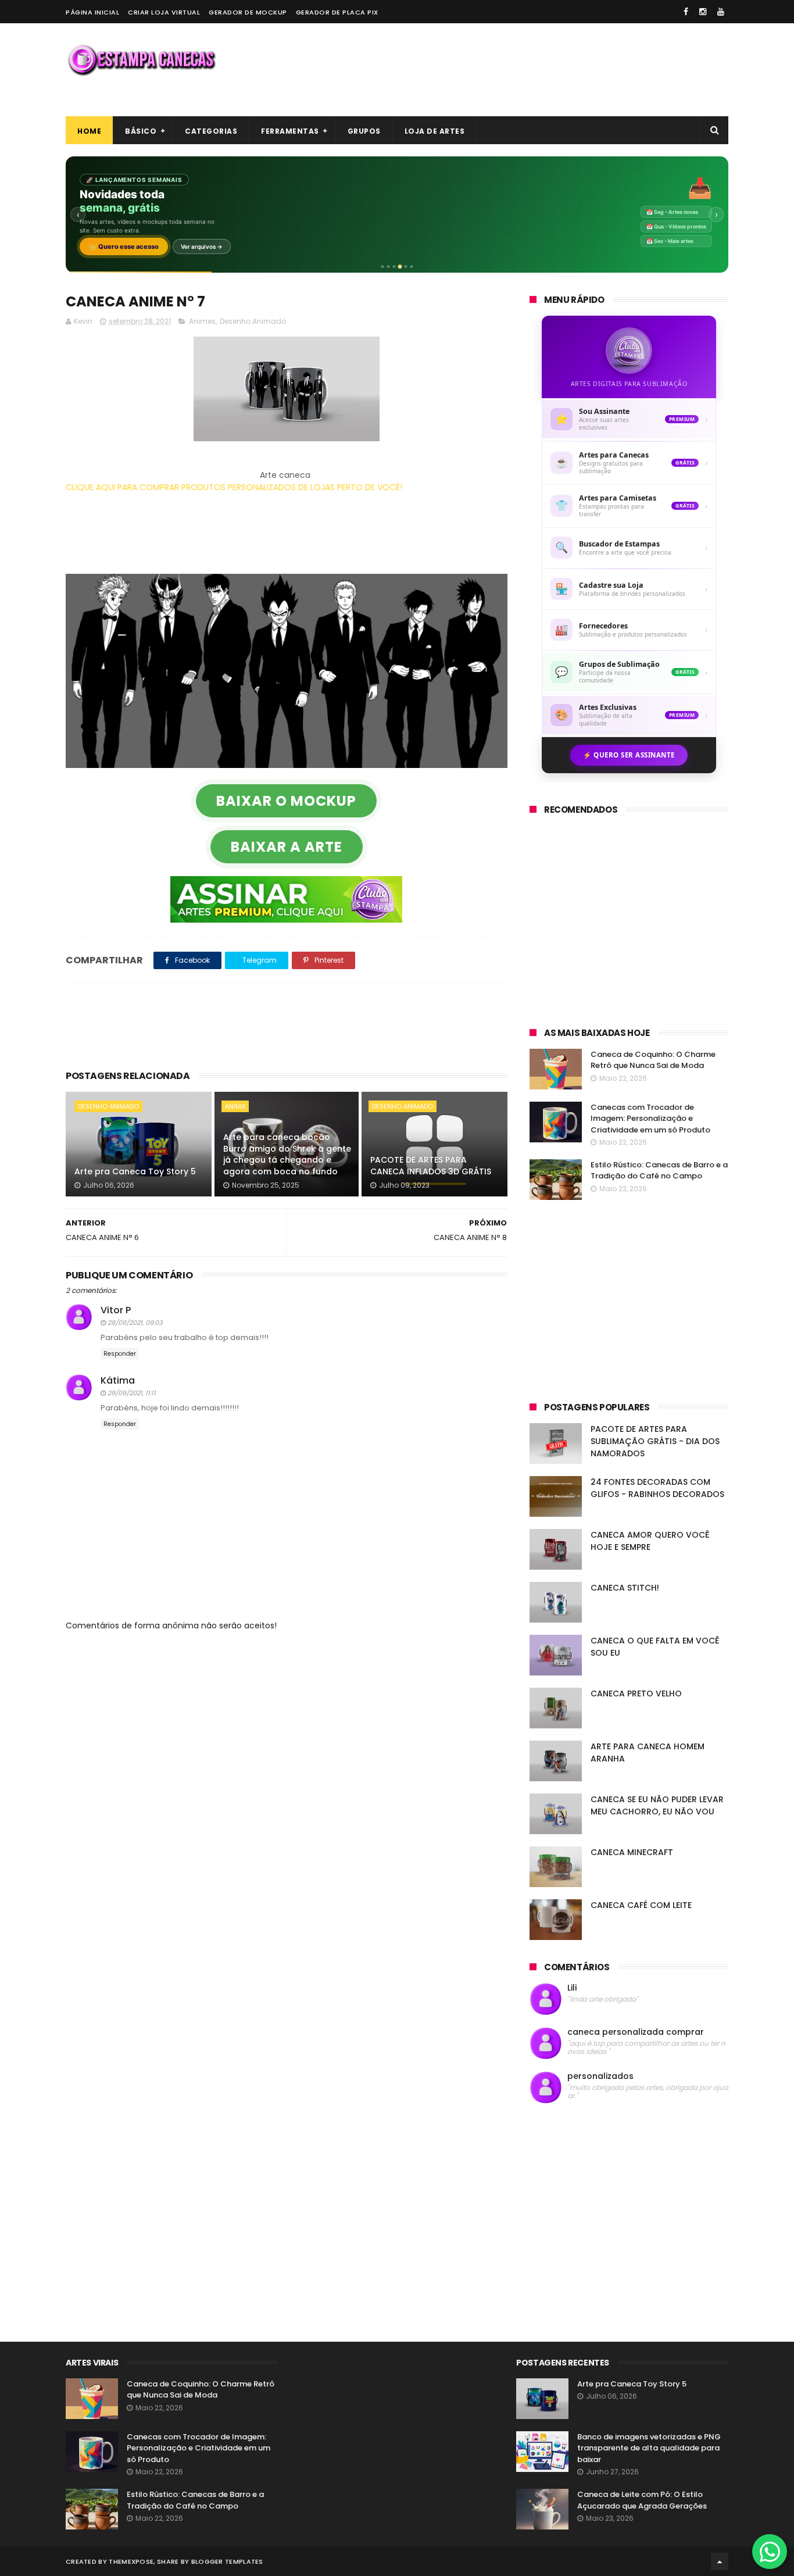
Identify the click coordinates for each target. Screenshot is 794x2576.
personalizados (600, 2076)
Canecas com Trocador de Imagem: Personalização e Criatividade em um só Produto (650, 1119)
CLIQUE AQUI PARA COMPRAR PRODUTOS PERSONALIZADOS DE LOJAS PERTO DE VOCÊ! (234, 487)
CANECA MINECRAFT (632, 1852)
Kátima (118, 1380)
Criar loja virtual (164, 12)
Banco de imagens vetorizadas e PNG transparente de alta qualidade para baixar (649, 2448)
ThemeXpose (131, 2561)
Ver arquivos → (202, 246)
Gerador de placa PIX (337, 12)
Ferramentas (290, 131)
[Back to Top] (720, 2561)
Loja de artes (435, 131)
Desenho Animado (253, 321)
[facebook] (686, 12)
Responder (120, 1354)
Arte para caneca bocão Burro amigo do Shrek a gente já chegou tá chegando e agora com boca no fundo (287, 1154)
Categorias (211, 131)
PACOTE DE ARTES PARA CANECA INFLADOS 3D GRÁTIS (431, 1166)
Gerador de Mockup (248, 12)
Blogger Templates (227, 2561)
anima (235, 1106)
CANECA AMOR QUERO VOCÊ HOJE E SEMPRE (650, 1541)
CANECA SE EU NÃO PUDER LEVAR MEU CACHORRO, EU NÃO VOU (657, 1805)
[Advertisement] (517, 70)
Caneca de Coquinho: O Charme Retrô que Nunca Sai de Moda (653, 1060)
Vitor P (116, 1310)
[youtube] (721, 12)
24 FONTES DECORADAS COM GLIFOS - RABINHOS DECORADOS (657, 1488)
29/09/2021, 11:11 (132, 1393)
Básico (141, 131)
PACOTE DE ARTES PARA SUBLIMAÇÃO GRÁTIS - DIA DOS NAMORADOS (655, 1441)
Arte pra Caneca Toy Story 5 (135, 1171)
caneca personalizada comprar (636, 2032)
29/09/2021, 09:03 (135, 1323)
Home (89, 131)
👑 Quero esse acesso (124, 246)
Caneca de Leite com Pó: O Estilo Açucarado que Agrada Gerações (642, 2500)
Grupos (364, 131)
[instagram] (703, 12)
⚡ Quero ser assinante (629, 755)
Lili (572, 1988)
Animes (202, 321)
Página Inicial (92, 12)
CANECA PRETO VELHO (636, 1693)
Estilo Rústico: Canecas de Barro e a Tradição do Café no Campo (659, 1171)
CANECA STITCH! (625, 1588)
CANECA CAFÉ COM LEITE (641, 1905)
